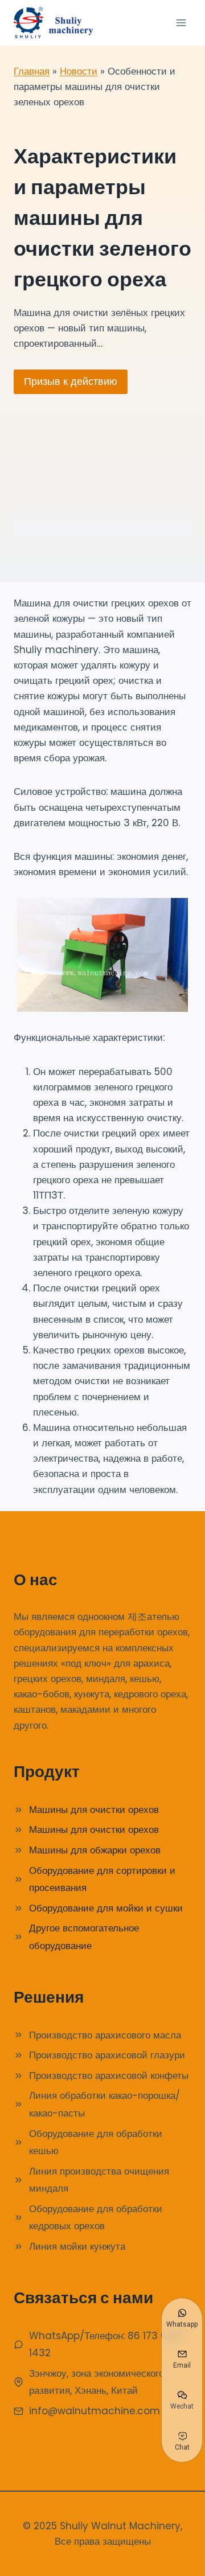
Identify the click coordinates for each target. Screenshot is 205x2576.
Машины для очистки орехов (94, 1810)
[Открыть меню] (181, 22)
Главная (32, 71)
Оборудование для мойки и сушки (106, 1908)
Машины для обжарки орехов (95, 1850)
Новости (79, 71)
